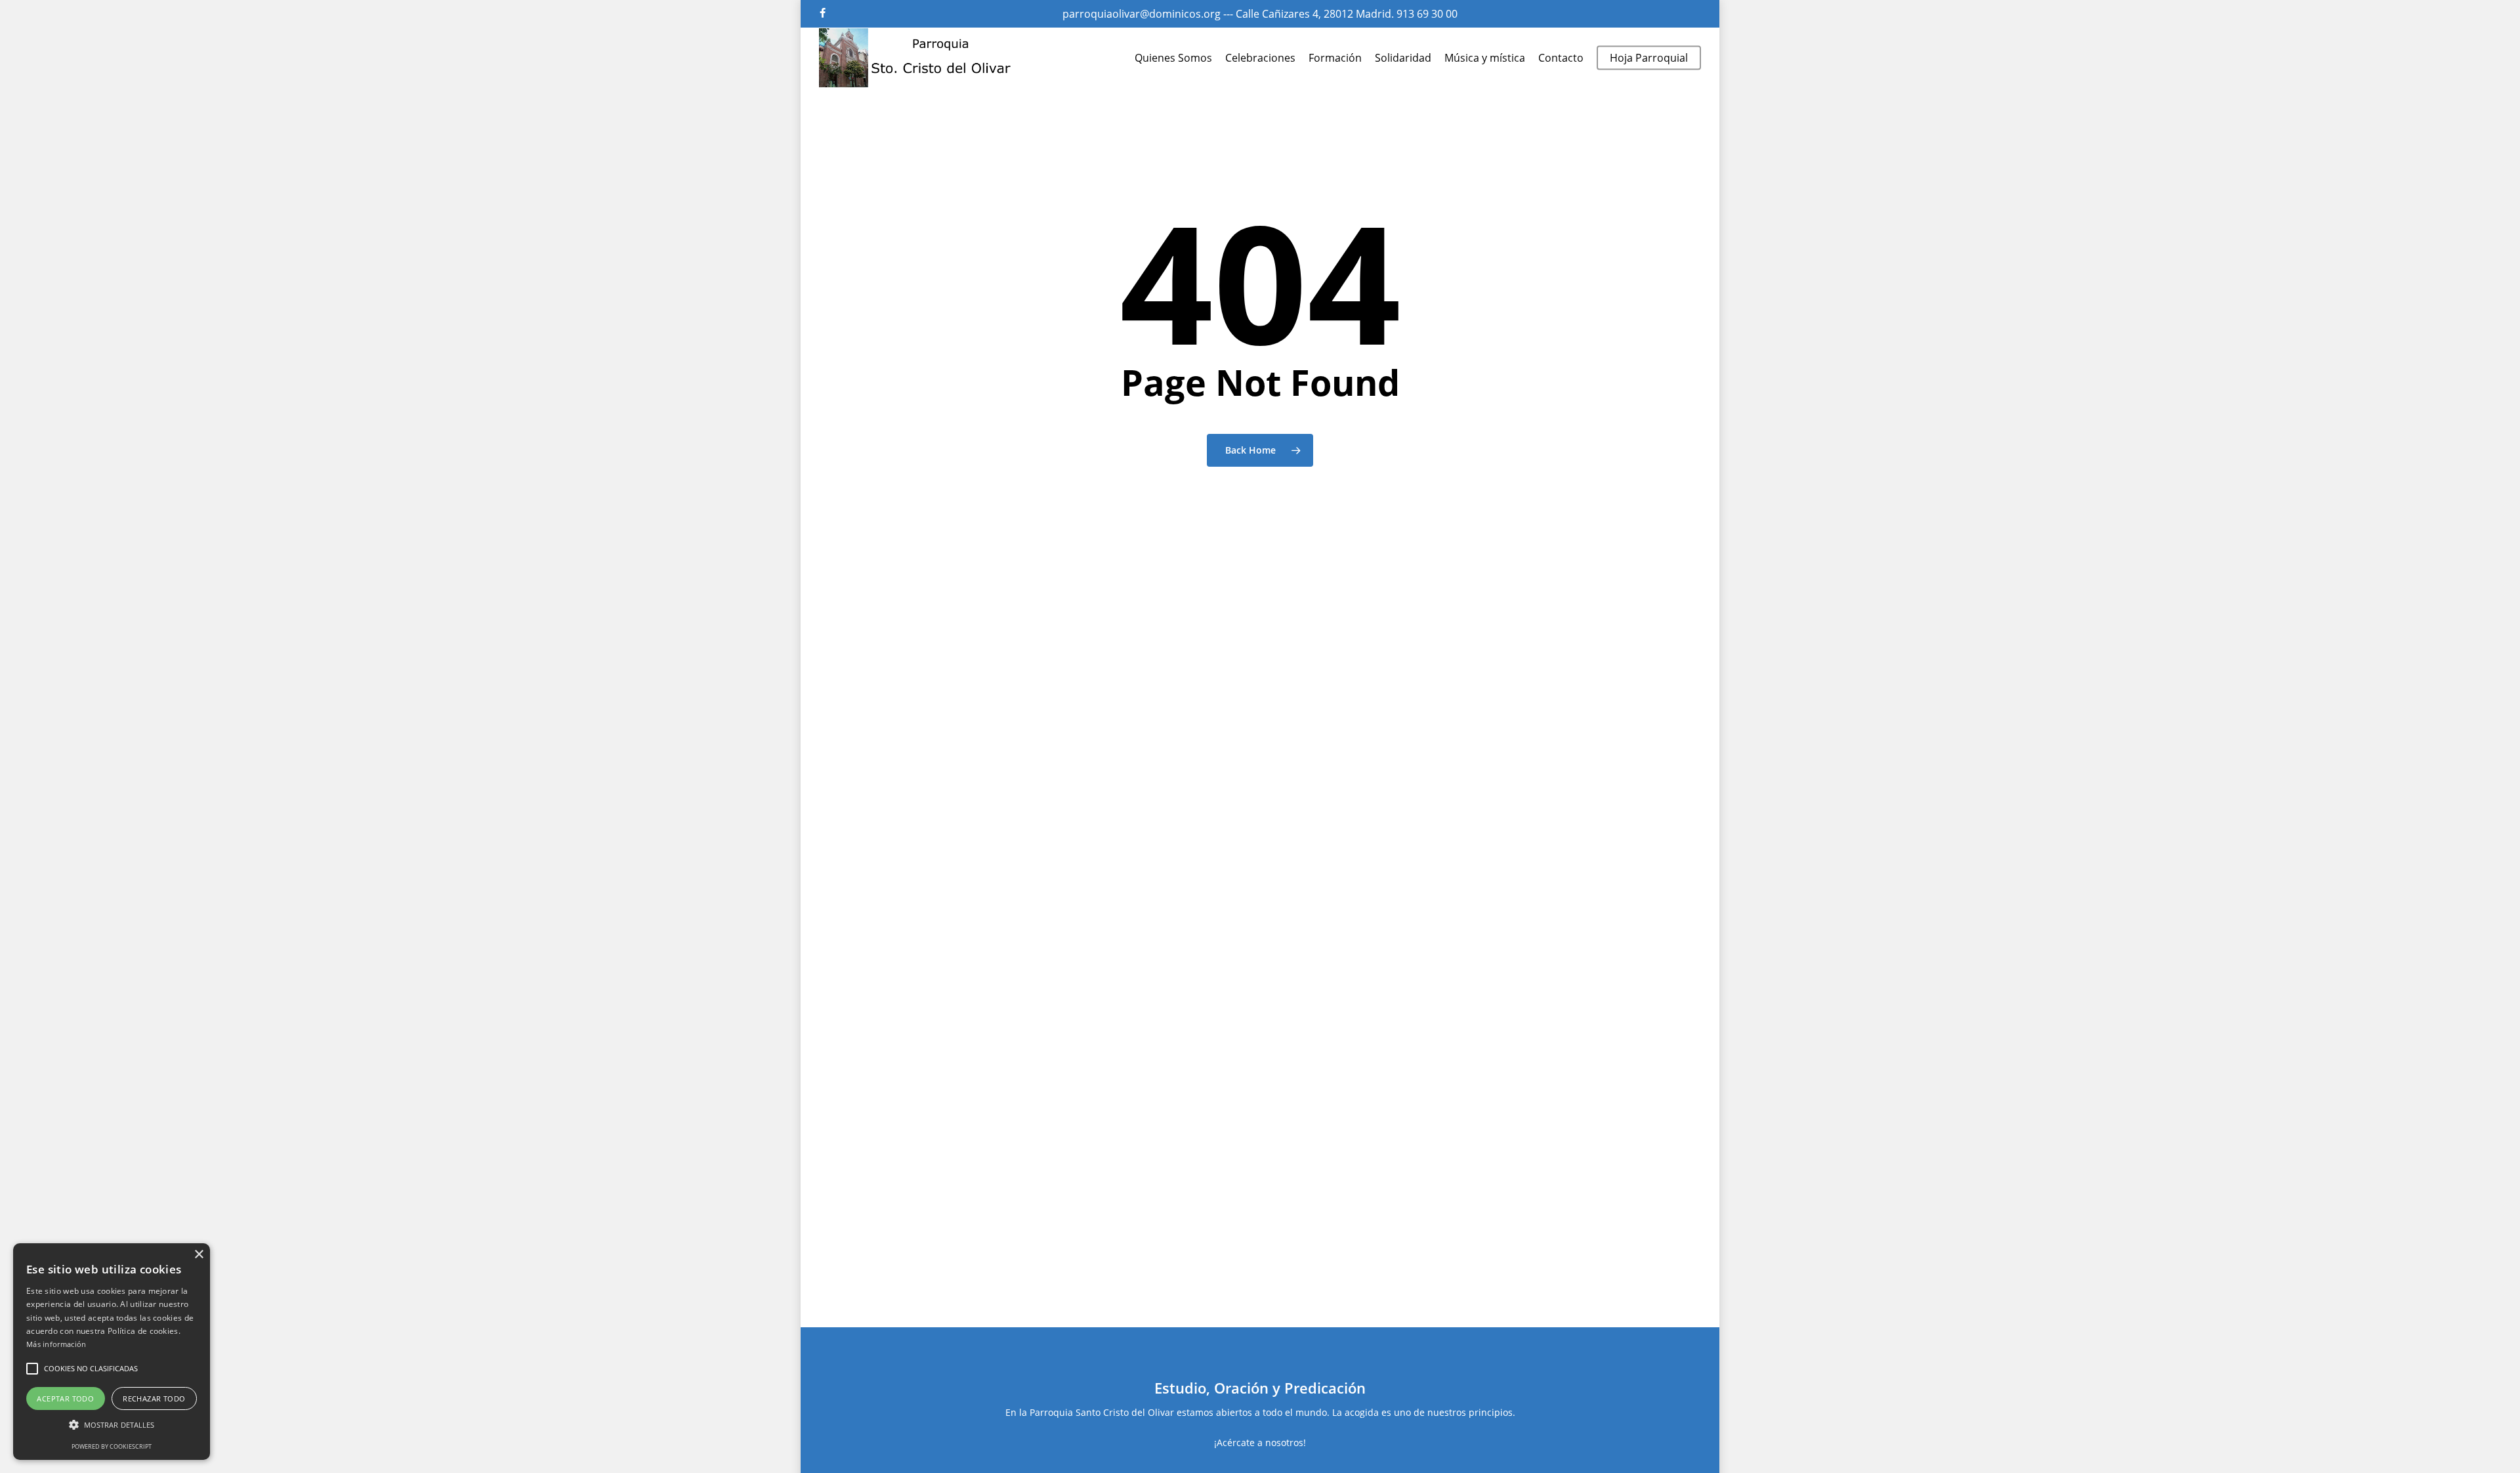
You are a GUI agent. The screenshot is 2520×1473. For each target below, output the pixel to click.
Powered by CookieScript (112, 1446)
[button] (32, 1369)
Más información (56, 1344)
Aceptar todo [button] (65, 1398)
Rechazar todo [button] (154, 1398)
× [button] (199, 1255)
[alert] (112, 1352)
